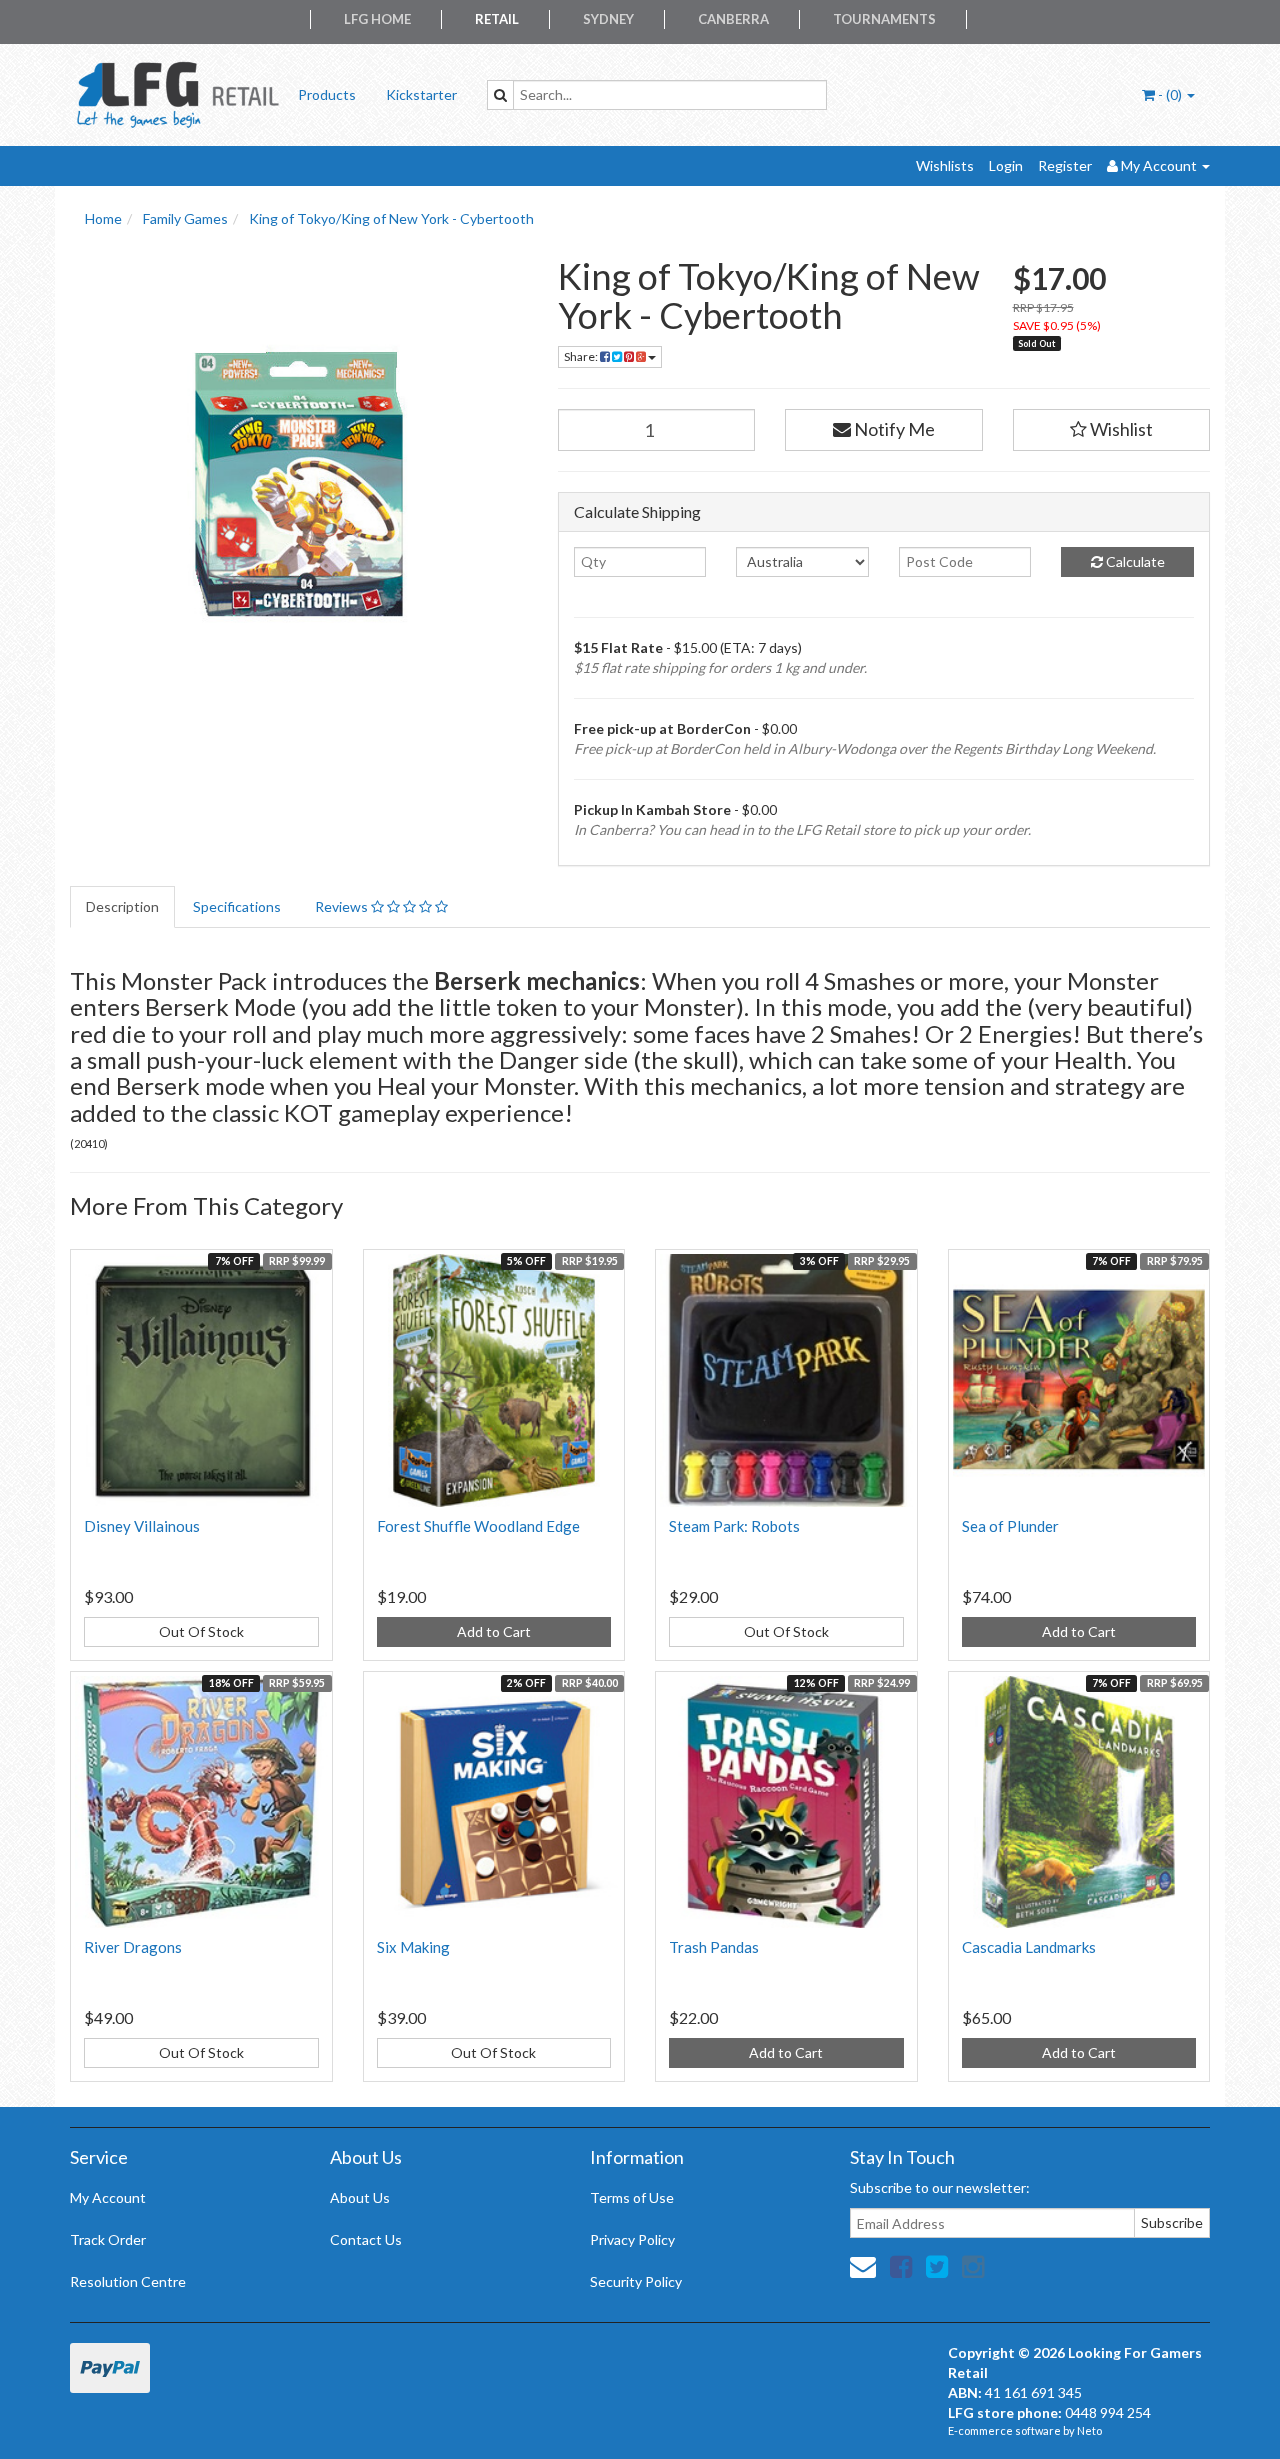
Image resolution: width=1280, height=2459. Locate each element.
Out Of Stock (201, 1631)
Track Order (108, 2239)
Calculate (1134, 561)
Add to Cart (494, 1631)
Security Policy (636, 2281)
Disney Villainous (142, 1526)
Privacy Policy (632, 2239)
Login (1006, 165)
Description (122, 906)
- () (1170, 94)
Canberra (733, 19)
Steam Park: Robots (734, 1526)
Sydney (608, 19)
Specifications (237, 906)
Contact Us (366, 2239)
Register (1065, 165)
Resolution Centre (128, 2281)
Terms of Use (632, 2197)
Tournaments (884, 19)
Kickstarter (421, 94)
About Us (360, 2197)
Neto (1089, 2430)
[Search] (500, 95)
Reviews (343, 906)
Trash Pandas (714, 1947)
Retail (497, 19)
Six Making (413, 1947)
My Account (108, 2197)
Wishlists (945, 165)
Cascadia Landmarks (1029, 1947)
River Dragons (133, 1947)
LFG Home (377, 19)
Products (327, 94)
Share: (582, 356)
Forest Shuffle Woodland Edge (478, 1526)
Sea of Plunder (1010, 1526)
